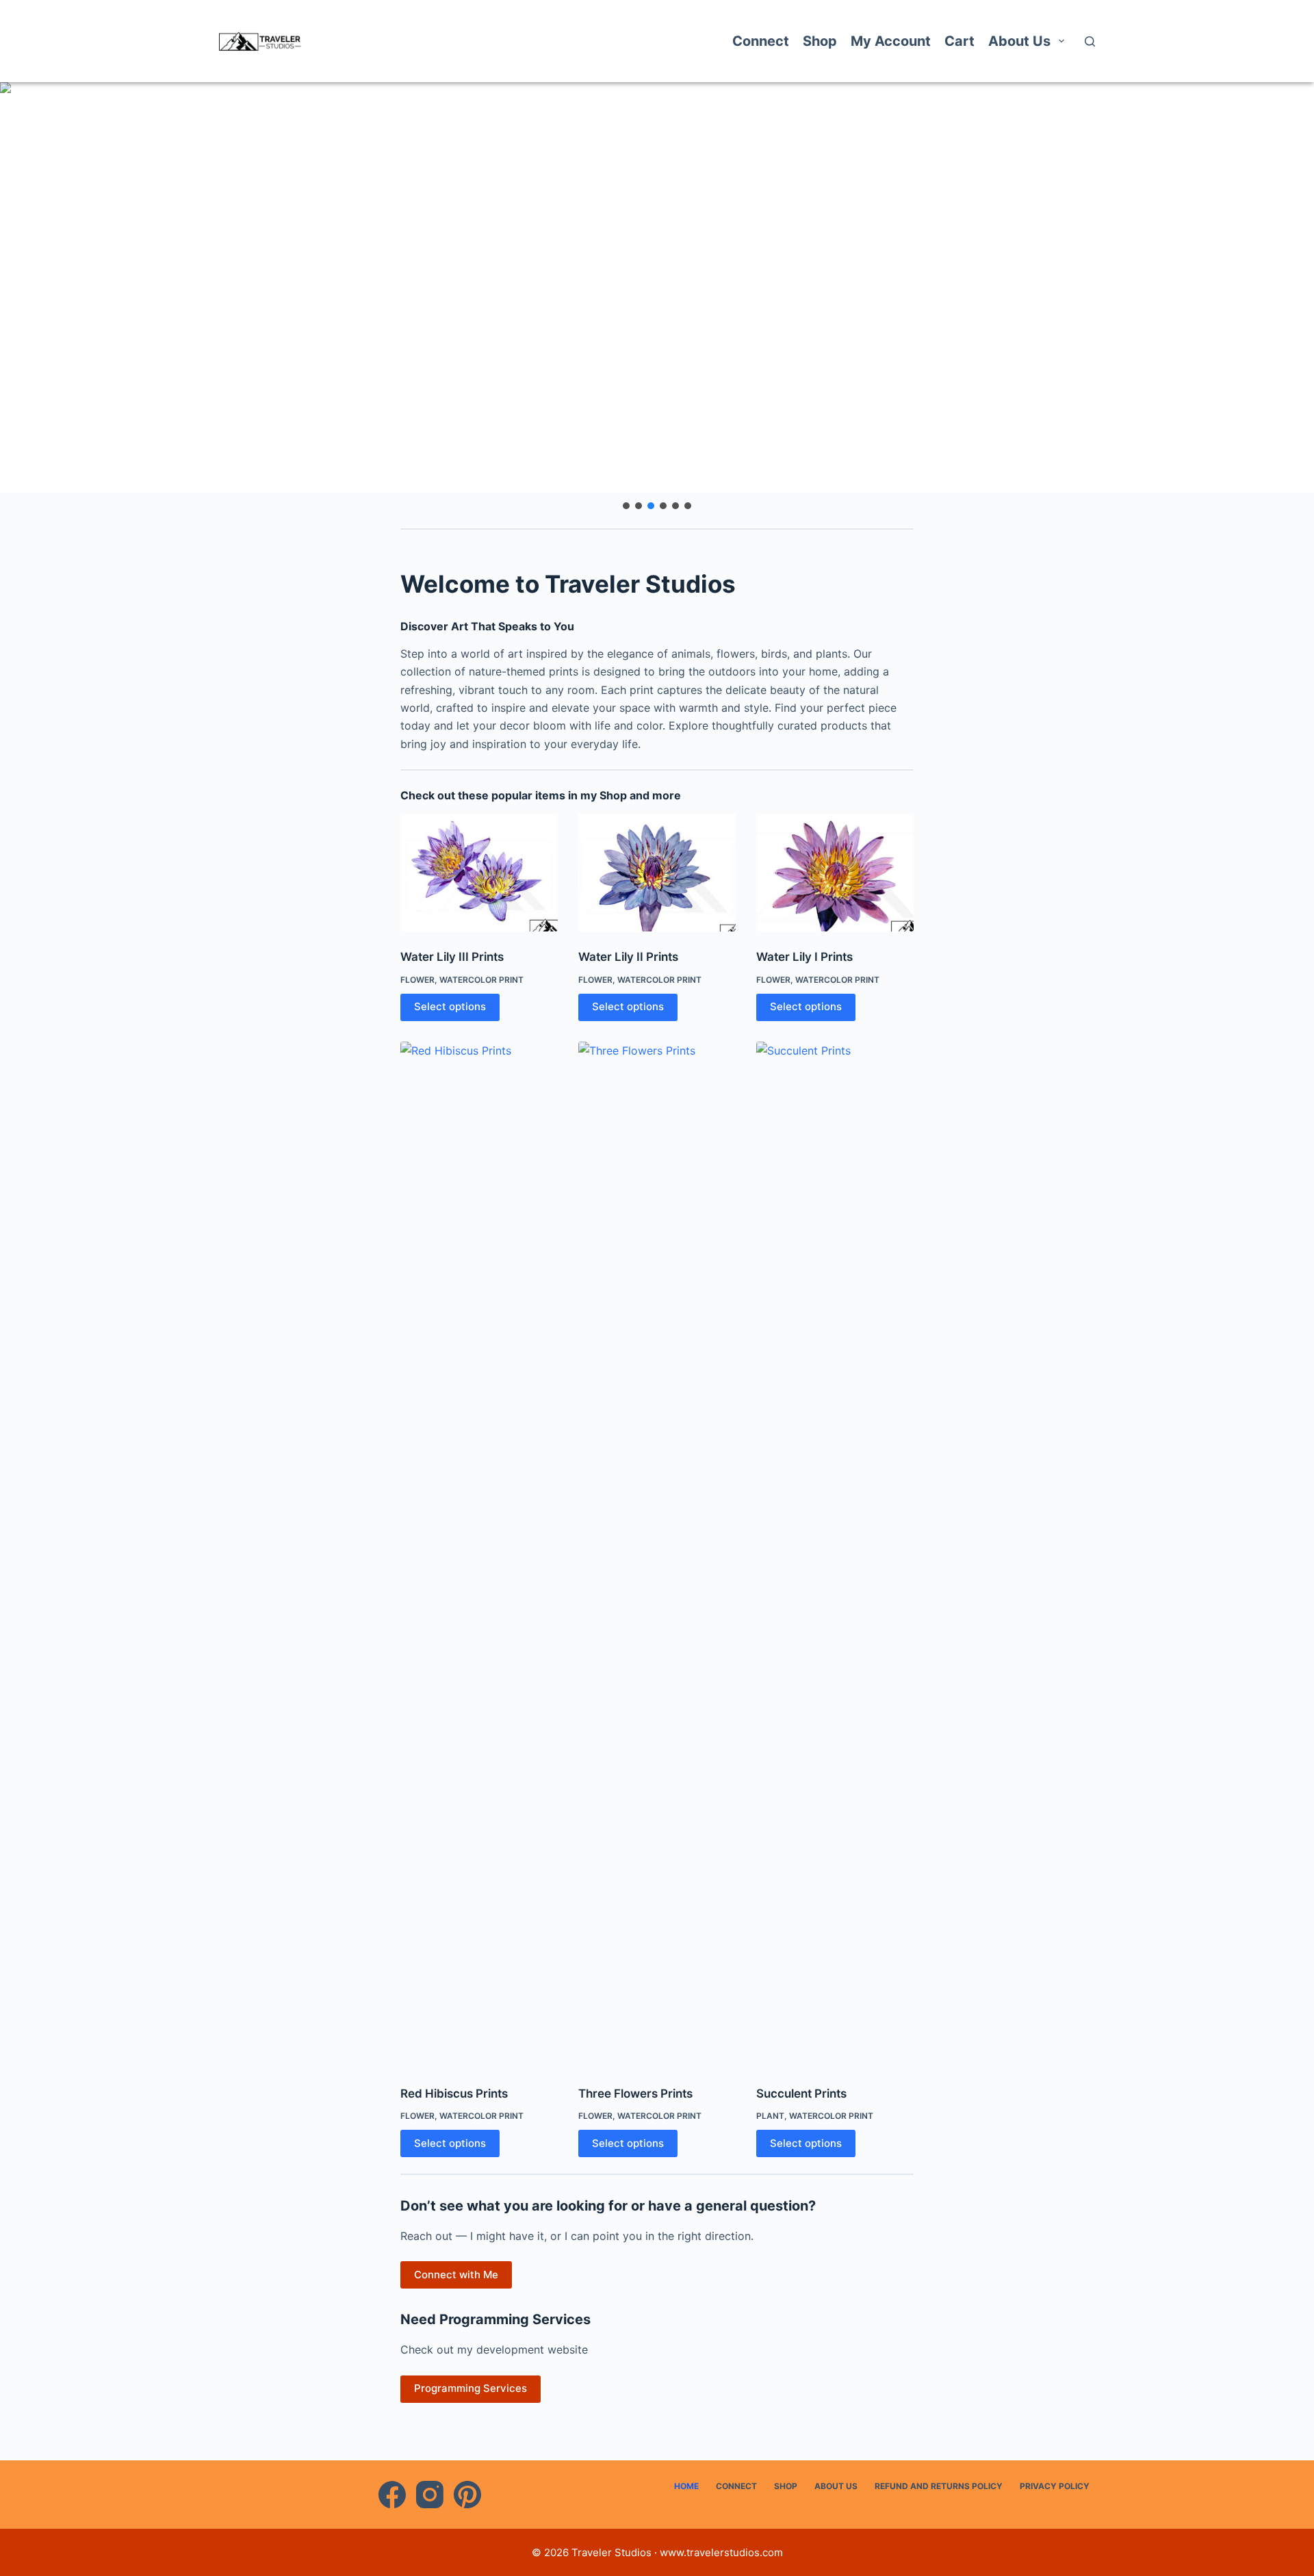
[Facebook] (392, 2495)
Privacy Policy (1055, 2486)
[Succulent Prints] (835, 1555)
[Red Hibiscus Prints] (479, 1555)
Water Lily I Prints (804, 957)
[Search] (1090, 41)
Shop (820, 41)
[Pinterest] (467, 2495)
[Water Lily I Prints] (835, 873)
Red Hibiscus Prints (454, 2094)
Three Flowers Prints (635, 2094)
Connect (761, 41)
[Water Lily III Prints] (479, 873)
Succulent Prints (801, 2094)
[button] (657, 287)
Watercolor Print (481, 980)
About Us (1019, 41)
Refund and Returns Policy (939, 2486)
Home (686, 2486)
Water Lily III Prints (452, 957)
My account (891, 41)
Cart (959, 41)
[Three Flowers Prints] (657, 1555)
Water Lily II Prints (628, 957)
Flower (417, 980)
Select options (450, 1006)
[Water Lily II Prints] (657, 873)
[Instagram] (430, 2495)
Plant (770, 2116)
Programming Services (471, 2388)
